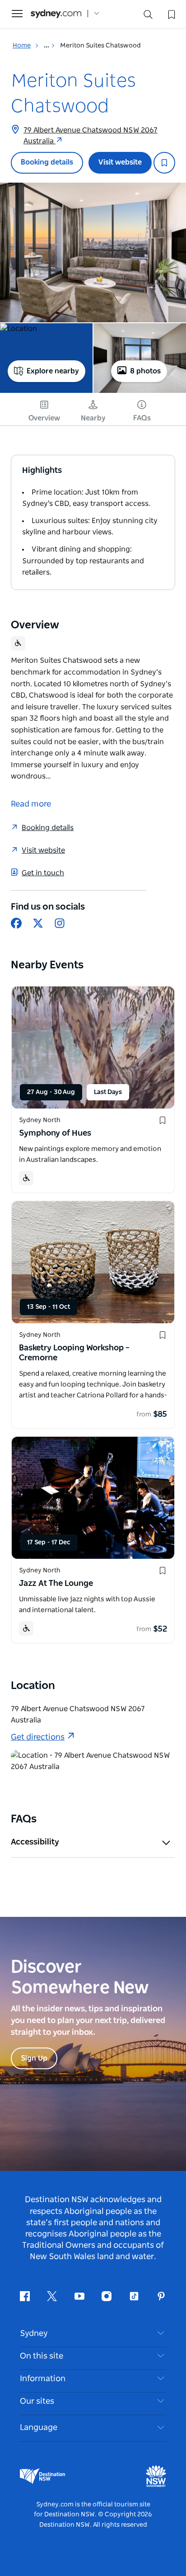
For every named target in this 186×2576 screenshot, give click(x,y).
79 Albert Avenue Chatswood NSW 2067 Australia (91, 136)
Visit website (120, 162)
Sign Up (34, 2058)
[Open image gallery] (93, 252)
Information (43, 2379)
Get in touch (43, 873)
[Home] (56, 14)
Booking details (47, 162)
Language (39, 2428)
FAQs (142, 418)
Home (22, 46)
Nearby (93, 418)
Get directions (38, 1737)
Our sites (37, 2401)
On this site (42, 2356)
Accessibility (35, 1842)
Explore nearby (53, 371)
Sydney (34, 2334)
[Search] (148, 17)
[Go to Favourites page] (171, 14)
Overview (44, 418)
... (47, 46)
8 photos (145, 371)
